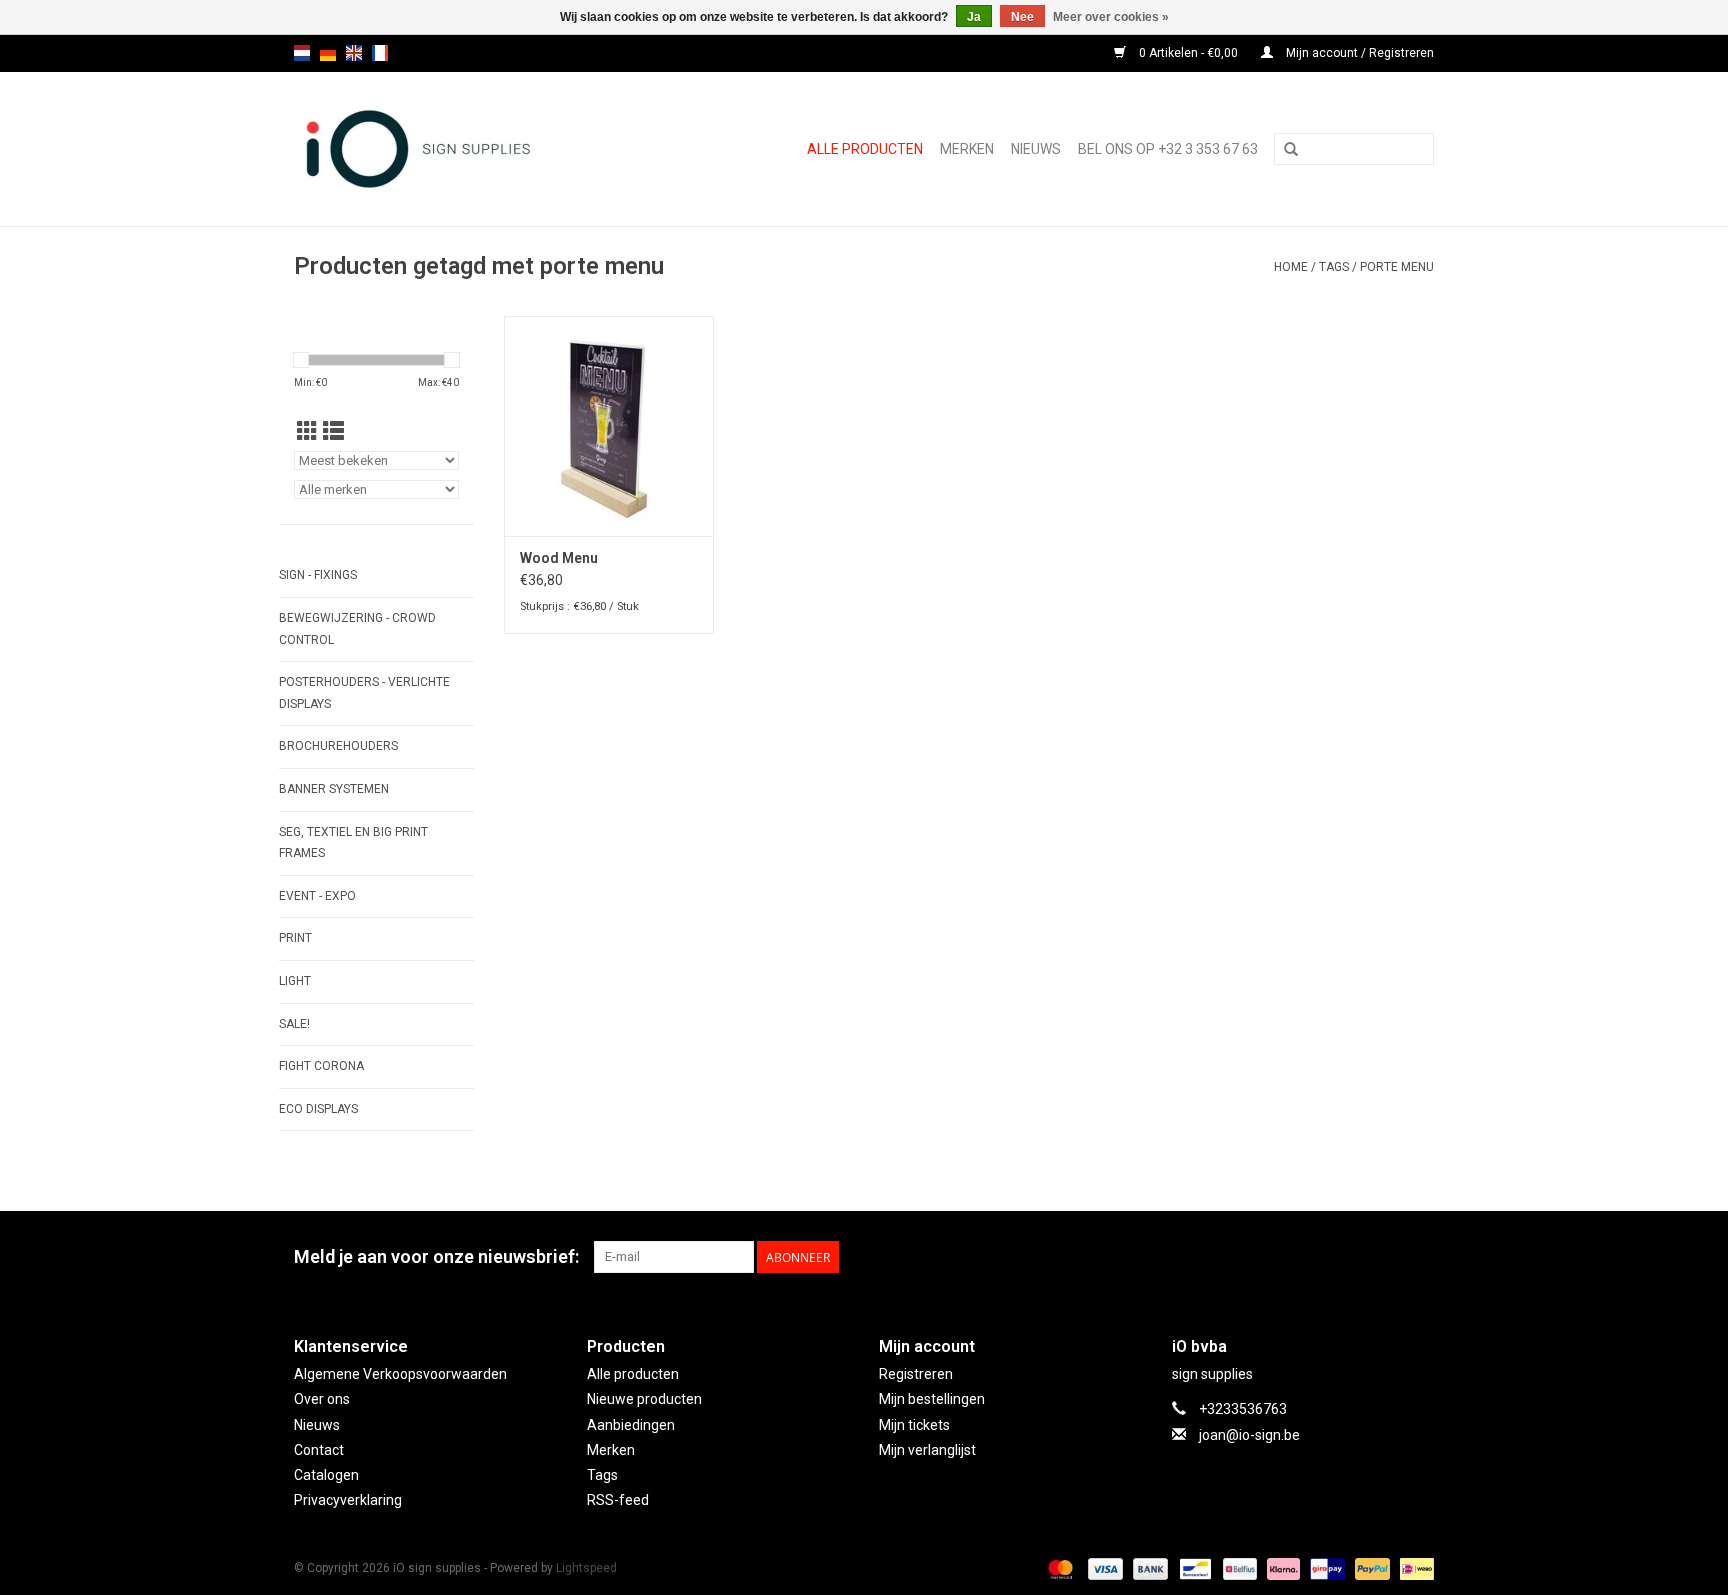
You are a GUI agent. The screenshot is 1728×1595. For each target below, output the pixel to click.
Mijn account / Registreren (1358, 53)
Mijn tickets (914, 1425)
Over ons (322, 1399)
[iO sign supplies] (453, 149)
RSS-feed (618, 1500)
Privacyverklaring (348, 1500)
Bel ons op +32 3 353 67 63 (1168, 149)
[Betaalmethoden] (1058, 1568)
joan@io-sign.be (1249, 1435)
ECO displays (318, 1109)
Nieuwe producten (644, 1399)
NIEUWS (1036, 149)
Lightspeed (586, 1568)
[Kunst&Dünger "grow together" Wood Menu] (609, 426)
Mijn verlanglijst (927, 1450)
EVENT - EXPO (317, 896)
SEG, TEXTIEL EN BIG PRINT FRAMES (353, 843)
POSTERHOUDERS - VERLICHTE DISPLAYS (364, 693)
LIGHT (295, 981)
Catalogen (326, 1475)
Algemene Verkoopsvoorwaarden (400, 1374)
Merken (967, 149)
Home (1291, 267)
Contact (319, 1450)
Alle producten (865, 149)
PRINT (295, 938)
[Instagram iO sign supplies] (1418, 1257)
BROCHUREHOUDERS (338, 746)
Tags (1334, 267)
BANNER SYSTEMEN (334, 789)
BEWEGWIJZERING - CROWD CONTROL (357, 629)
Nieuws (317, 1425)
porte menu (1397, 267)
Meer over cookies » (1111, 17)
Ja (974, 17)
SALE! (294, 1024)
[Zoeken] (1291, 150)
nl (302, 53)
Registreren (916, 1374)
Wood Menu (559, 558)
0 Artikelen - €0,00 (1188, 53)
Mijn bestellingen (932, 1399)
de (328, 53)
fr (380, 53)
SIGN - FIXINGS (318, 575)
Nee (1022, 17)
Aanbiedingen (631, 1425)
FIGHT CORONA (321, 1066)
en (354, 53)
